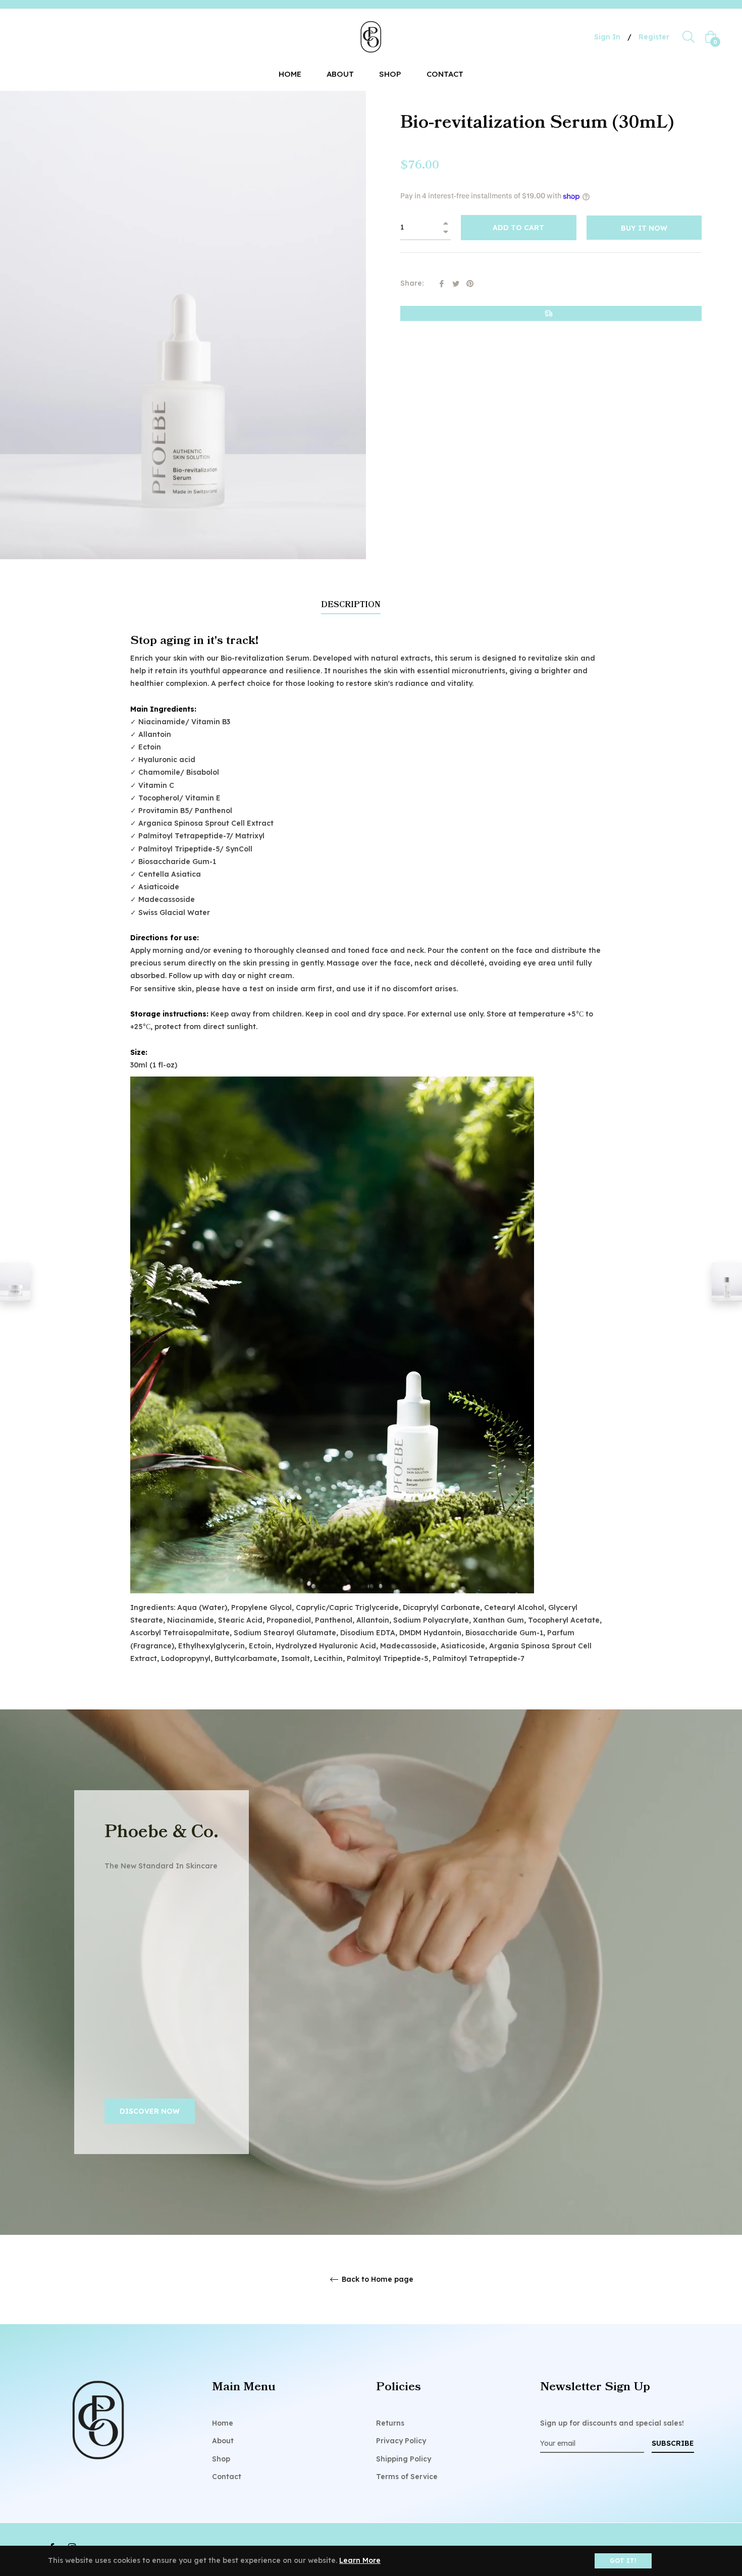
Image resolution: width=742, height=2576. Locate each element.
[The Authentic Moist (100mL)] (727, 1282)
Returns (390, 2423)
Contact (227, 2477)
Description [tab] (351, 605)
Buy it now (644, 228)
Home (223, 2423)
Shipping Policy (404, 2459)
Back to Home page (377, 2279)
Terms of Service (407, 2477)
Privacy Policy (401, 2441)
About (223, 2441)
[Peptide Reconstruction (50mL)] (15, 1282)
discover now (150, 2111)
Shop (221, 2459)
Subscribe (673, 2443)
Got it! (623, 2561)
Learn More (360, 2560)
